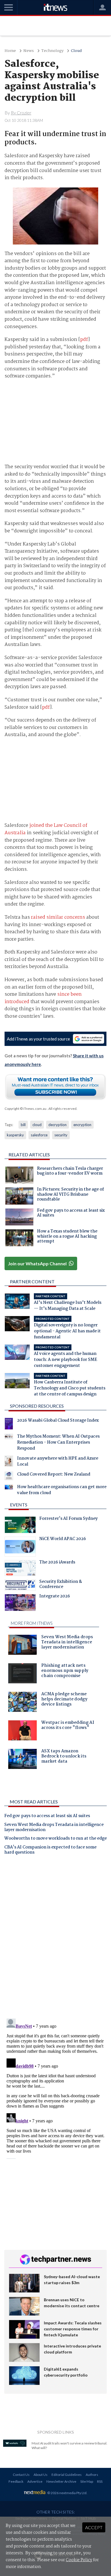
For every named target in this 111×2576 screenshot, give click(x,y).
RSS (100, 2481)
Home (10, 51)
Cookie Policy (79, 2560)
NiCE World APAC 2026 (63, 1539)
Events (19, 1505)
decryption (57, 1125)
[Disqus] (55, 1939)
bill (23, 1125)
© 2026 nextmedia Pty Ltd (67, 2493)
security (61, 1135)
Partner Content (32, 1281)
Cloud (76, 51)
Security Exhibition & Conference (61, 1585)
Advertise (35, 2481)
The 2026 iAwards (57, 1563)
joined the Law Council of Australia (46, 829)
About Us (41, 2475)
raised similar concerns (58, 917)
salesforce (39, 1135)
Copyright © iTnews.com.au (25, 1109)
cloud (37, 1125)
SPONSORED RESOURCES (37, 1406)
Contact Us (21, 2475)
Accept (94, 2527)
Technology (52, 51)
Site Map (87, 2481)
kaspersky (15, 1135)
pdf (84, 340)
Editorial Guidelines (67, 2475)
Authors (92, 2475)
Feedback (16, 2481)
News (29, 51)
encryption (82, 1125)
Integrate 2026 (55, 1597)
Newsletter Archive (61, 2481)
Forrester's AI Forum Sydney (68, 1519)
